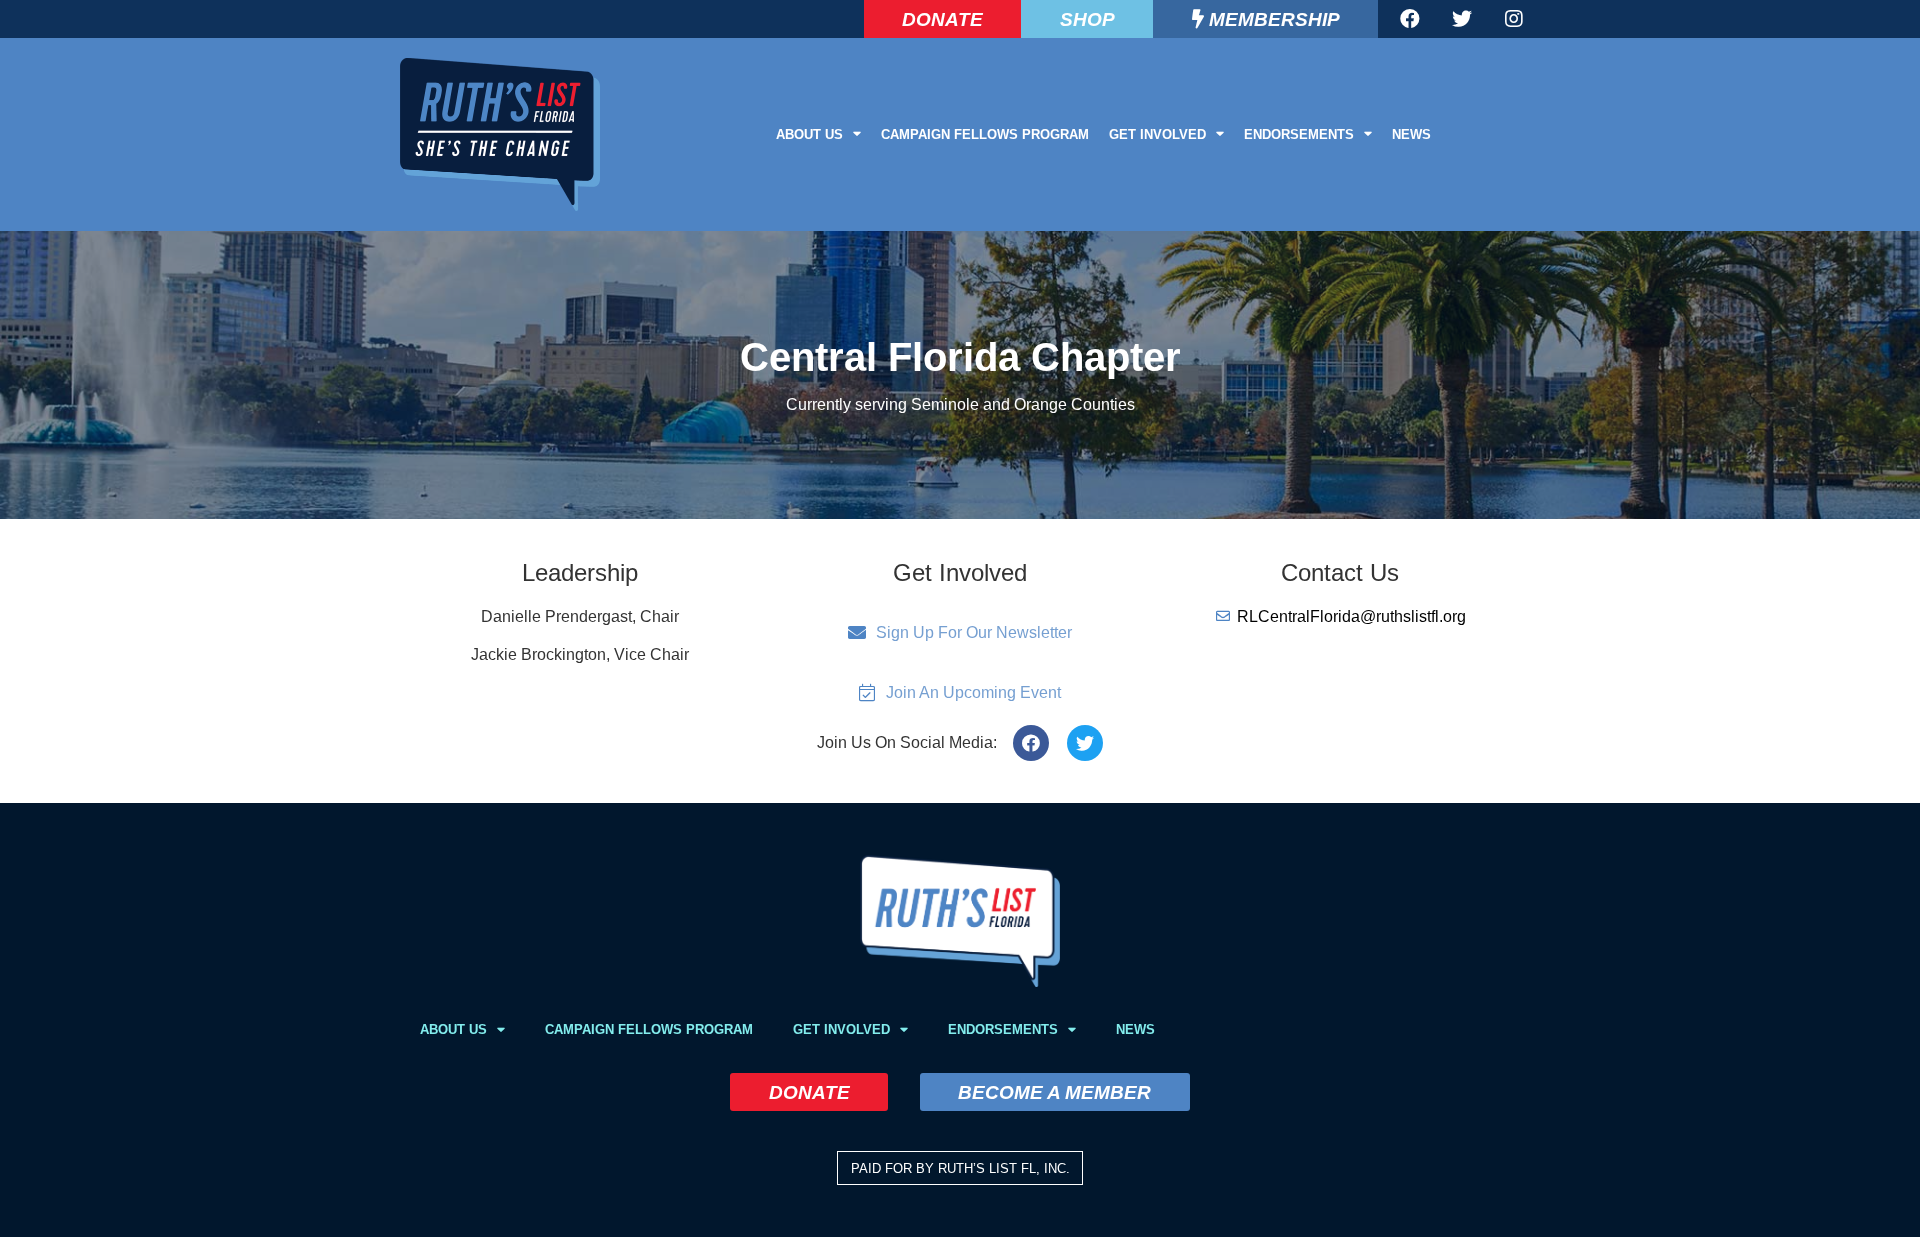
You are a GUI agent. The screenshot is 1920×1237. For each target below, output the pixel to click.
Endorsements (1299, 134)
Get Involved (1157, 134)
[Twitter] (1462, 19)
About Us (809, 134)
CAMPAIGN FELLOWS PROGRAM (985, 134)
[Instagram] (1514, 19)
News (1411, 134)
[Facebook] (1410, 19)
